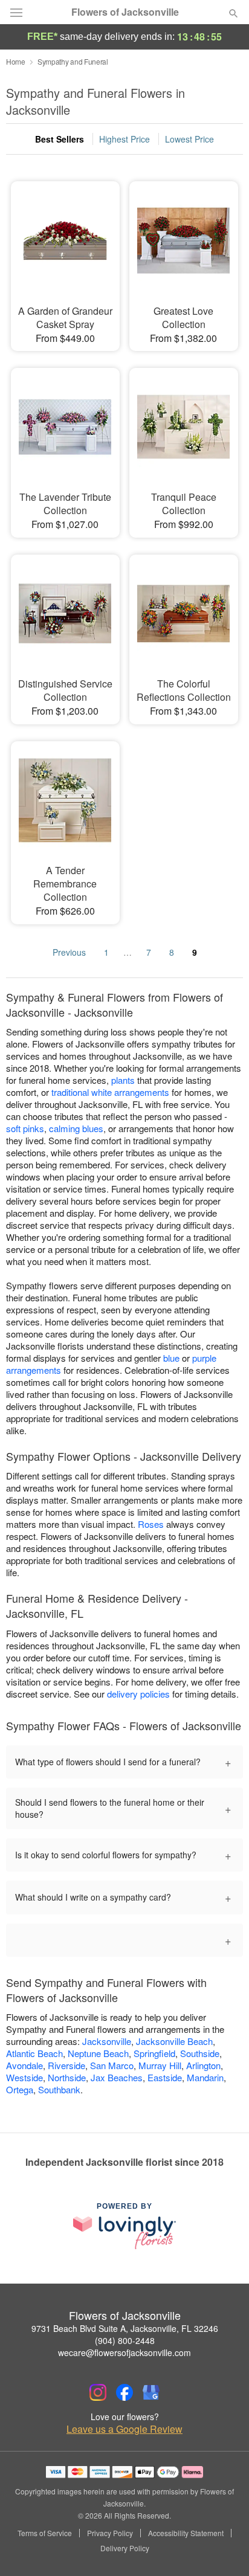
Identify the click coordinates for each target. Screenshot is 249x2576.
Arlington (203, 2065)
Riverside (66, 2065)
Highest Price (124, 139)
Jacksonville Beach (174, 2041)
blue (171, 1358)
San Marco (112, 2065)
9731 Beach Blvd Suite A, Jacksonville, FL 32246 (125, 2328)
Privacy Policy (110, 2533)
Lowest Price (189, 139)
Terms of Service (45, 2533)
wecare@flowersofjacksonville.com (124, 2352)
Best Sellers (60, 139)
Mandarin (205, 2077)
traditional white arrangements (110, 1092)
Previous (69, 952)
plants (123, 1080)
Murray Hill (160, 2065)
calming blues (76, 1128)
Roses (151, 1524)
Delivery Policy (125, 2548)
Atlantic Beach (34, 2053)
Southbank (59, 2089)
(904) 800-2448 (125, 2340)
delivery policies (138, 1694)
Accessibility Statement (186, 2533)
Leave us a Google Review (124, 2429)
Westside (24, 2077)
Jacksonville (107, 2041)
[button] (223, 2549)
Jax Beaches (117, 2077)
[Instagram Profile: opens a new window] (98, 2392)
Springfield (154, 2053)
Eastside (165, 2077)
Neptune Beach (98, 2053)
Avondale (24, 2065)
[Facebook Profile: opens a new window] (124, 2392)
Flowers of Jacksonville (125, 12)
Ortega (20, 2089)
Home (16, 61)
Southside (200, 2053)
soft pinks (25, 1128)
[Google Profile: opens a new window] (151, 2392)
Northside (67, 2077)
